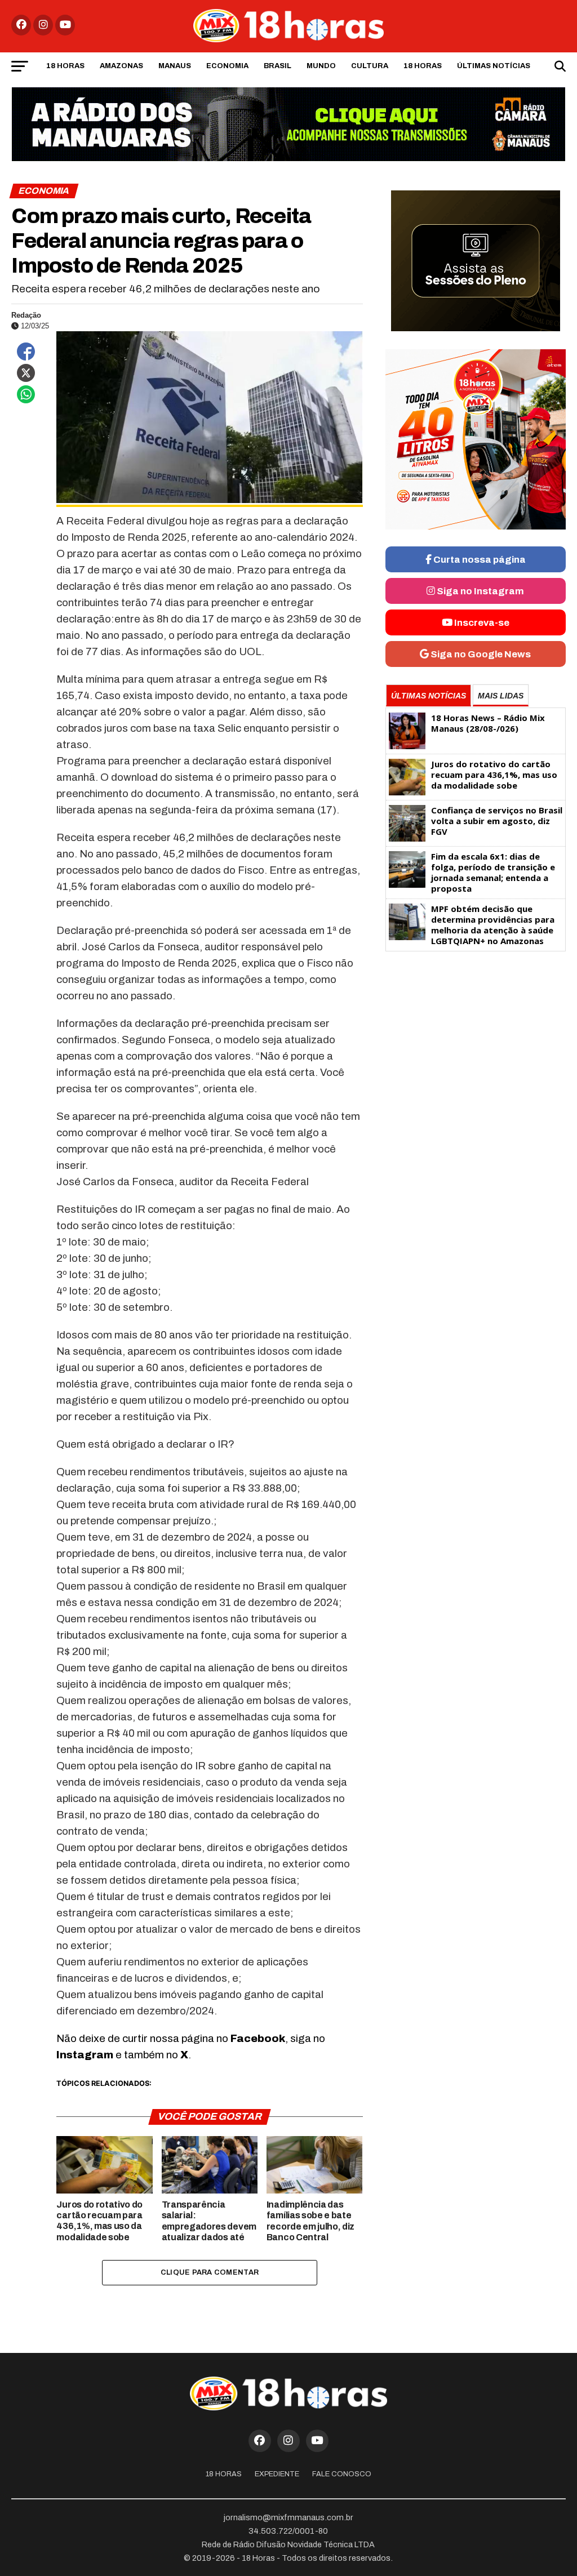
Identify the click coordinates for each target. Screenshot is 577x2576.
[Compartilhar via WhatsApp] (26, 394)
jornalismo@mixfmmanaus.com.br (288, 2517)
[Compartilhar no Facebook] (26, 352)
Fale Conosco (342, 2474)
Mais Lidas (501, 696)
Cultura (370, 66)
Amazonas (121, 66)
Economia (227, 66)
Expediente (277, 2474)
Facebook (258, 2038)
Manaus (175, 66)
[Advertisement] (476, 1045)
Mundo (321, 66)
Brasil (278, 66)
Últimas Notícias (494, 66)
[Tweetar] (26, 373)
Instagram (85, 2055)
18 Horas (65, 66)
